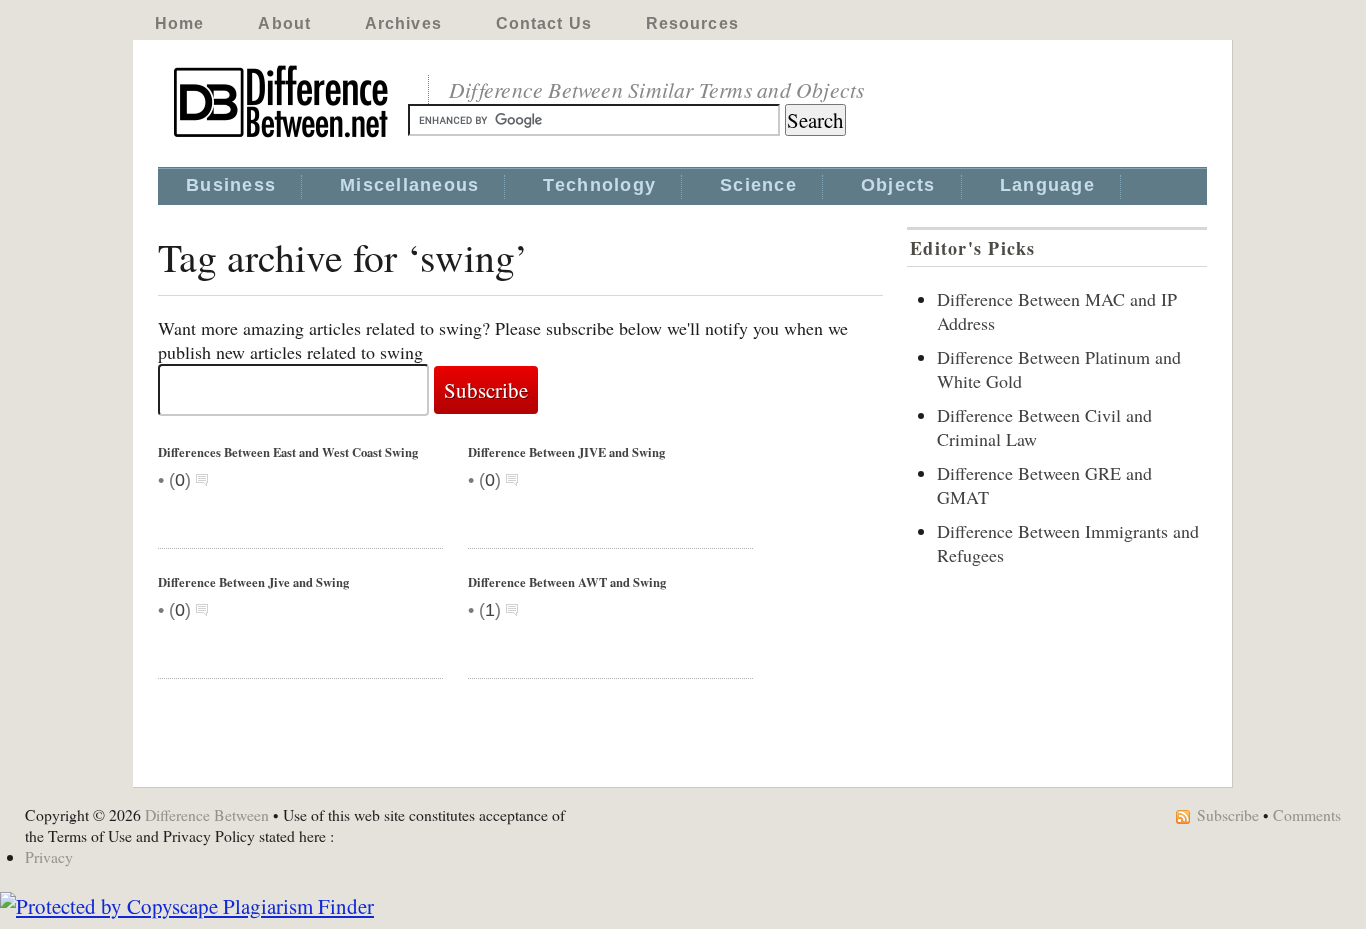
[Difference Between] (283, 138)
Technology (599, 185)
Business (231, 185)
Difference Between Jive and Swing (253, 582)
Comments (1307, 814)
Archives (403, 23)
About (284, 23)
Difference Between (207, 814)
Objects (898, 185)
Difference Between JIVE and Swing (566, 452)
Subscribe (1228, 814)
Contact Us (544, 23)
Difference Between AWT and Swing (567, 582)
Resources (692, 23)
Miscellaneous (409, 185)
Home (179, 23)
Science (758, 185)
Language (1047, 185)
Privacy (49, 856)
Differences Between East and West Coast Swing (288, 452)
